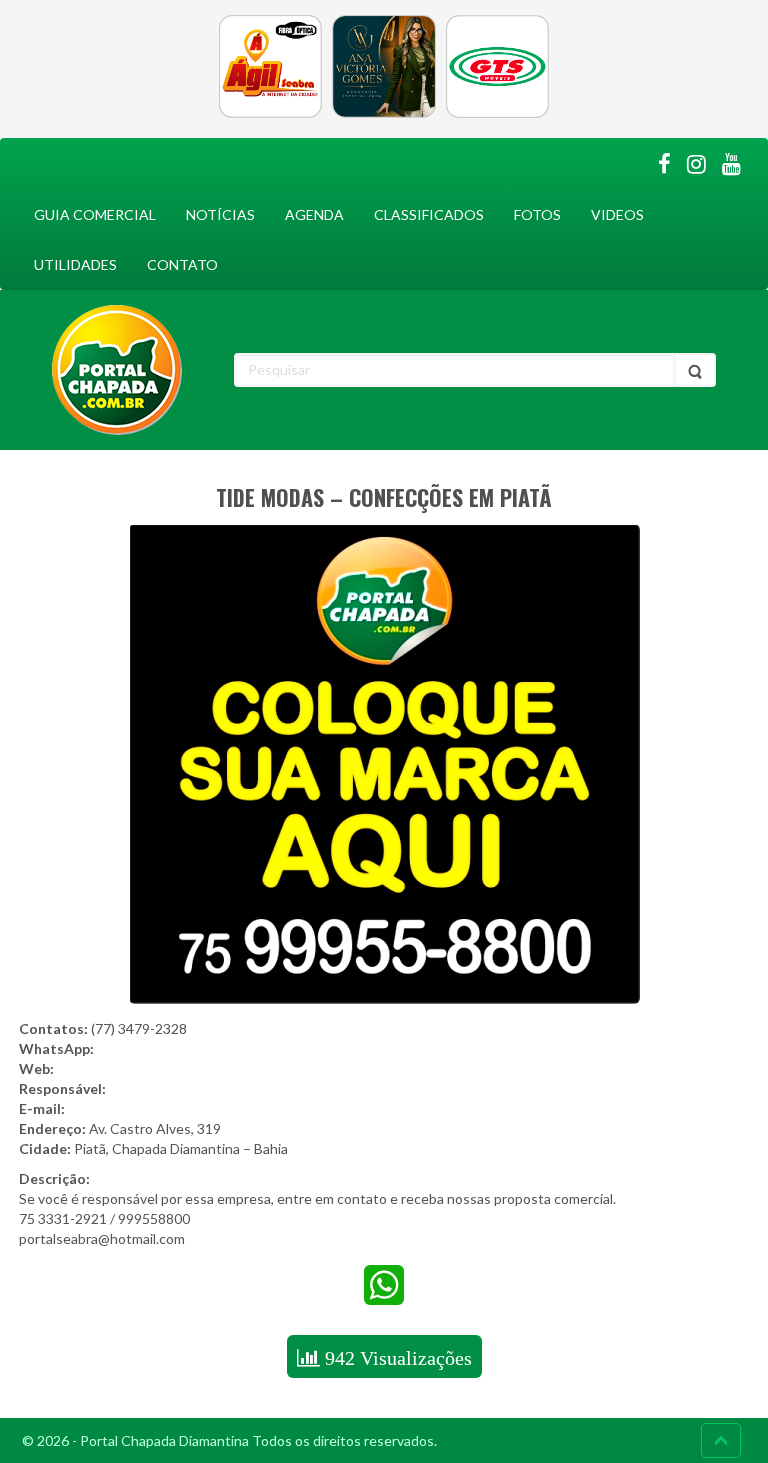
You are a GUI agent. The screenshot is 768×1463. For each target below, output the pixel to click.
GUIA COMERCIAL (95, 214)
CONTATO (182, 264)
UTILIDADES (75, 264)
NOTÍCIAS (220, 214)
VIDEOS (617, 214)
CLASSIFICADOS (429, 214)
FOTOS (537, 214)
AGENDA (314, 214)
